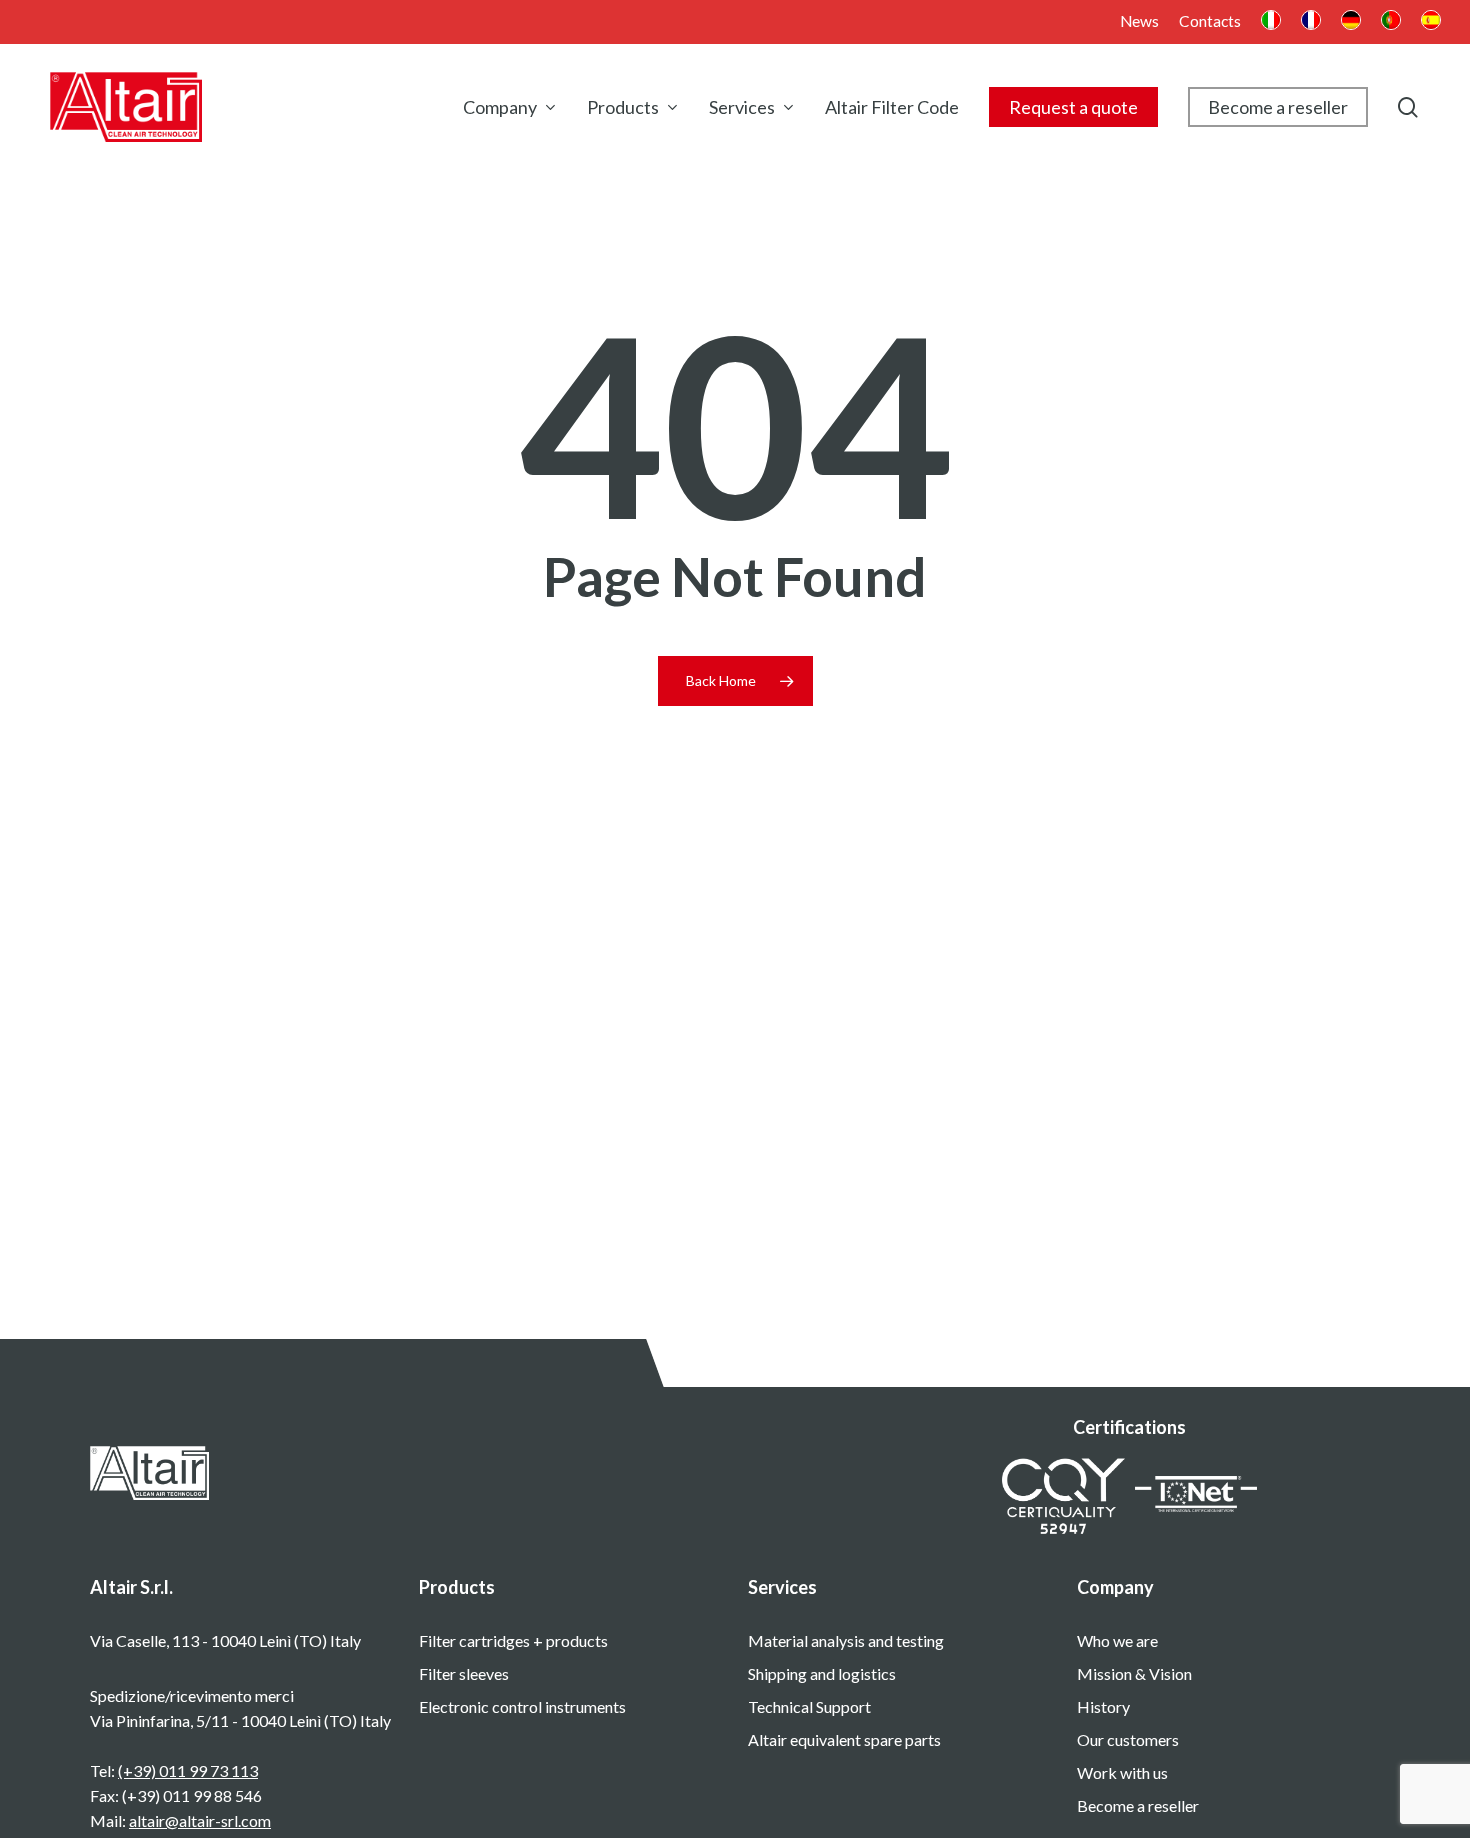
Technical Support (809, 1706)
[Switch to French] (1311, 22)
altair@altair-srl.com (200, 1820)
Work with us (1122, 1772)
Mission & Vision (1134, 1673)
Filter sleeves (464, 1673)
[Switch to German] (1351, 22)
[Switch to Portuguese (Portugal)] (1391, 22)
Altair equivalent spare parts (844, 1739)
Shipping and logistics (822, 1673)
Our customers (1128, 1739)
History (1103, 1706)
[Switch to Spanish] (1431, 22)
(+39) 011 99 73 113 (188, 1770)
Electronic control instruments (522, 1706)
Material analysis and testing (846, 1640)
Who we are (1117, 1640)
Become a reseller (1138, 1805)
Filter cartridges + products (513, 1640)
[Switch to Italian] (1271, 22)
